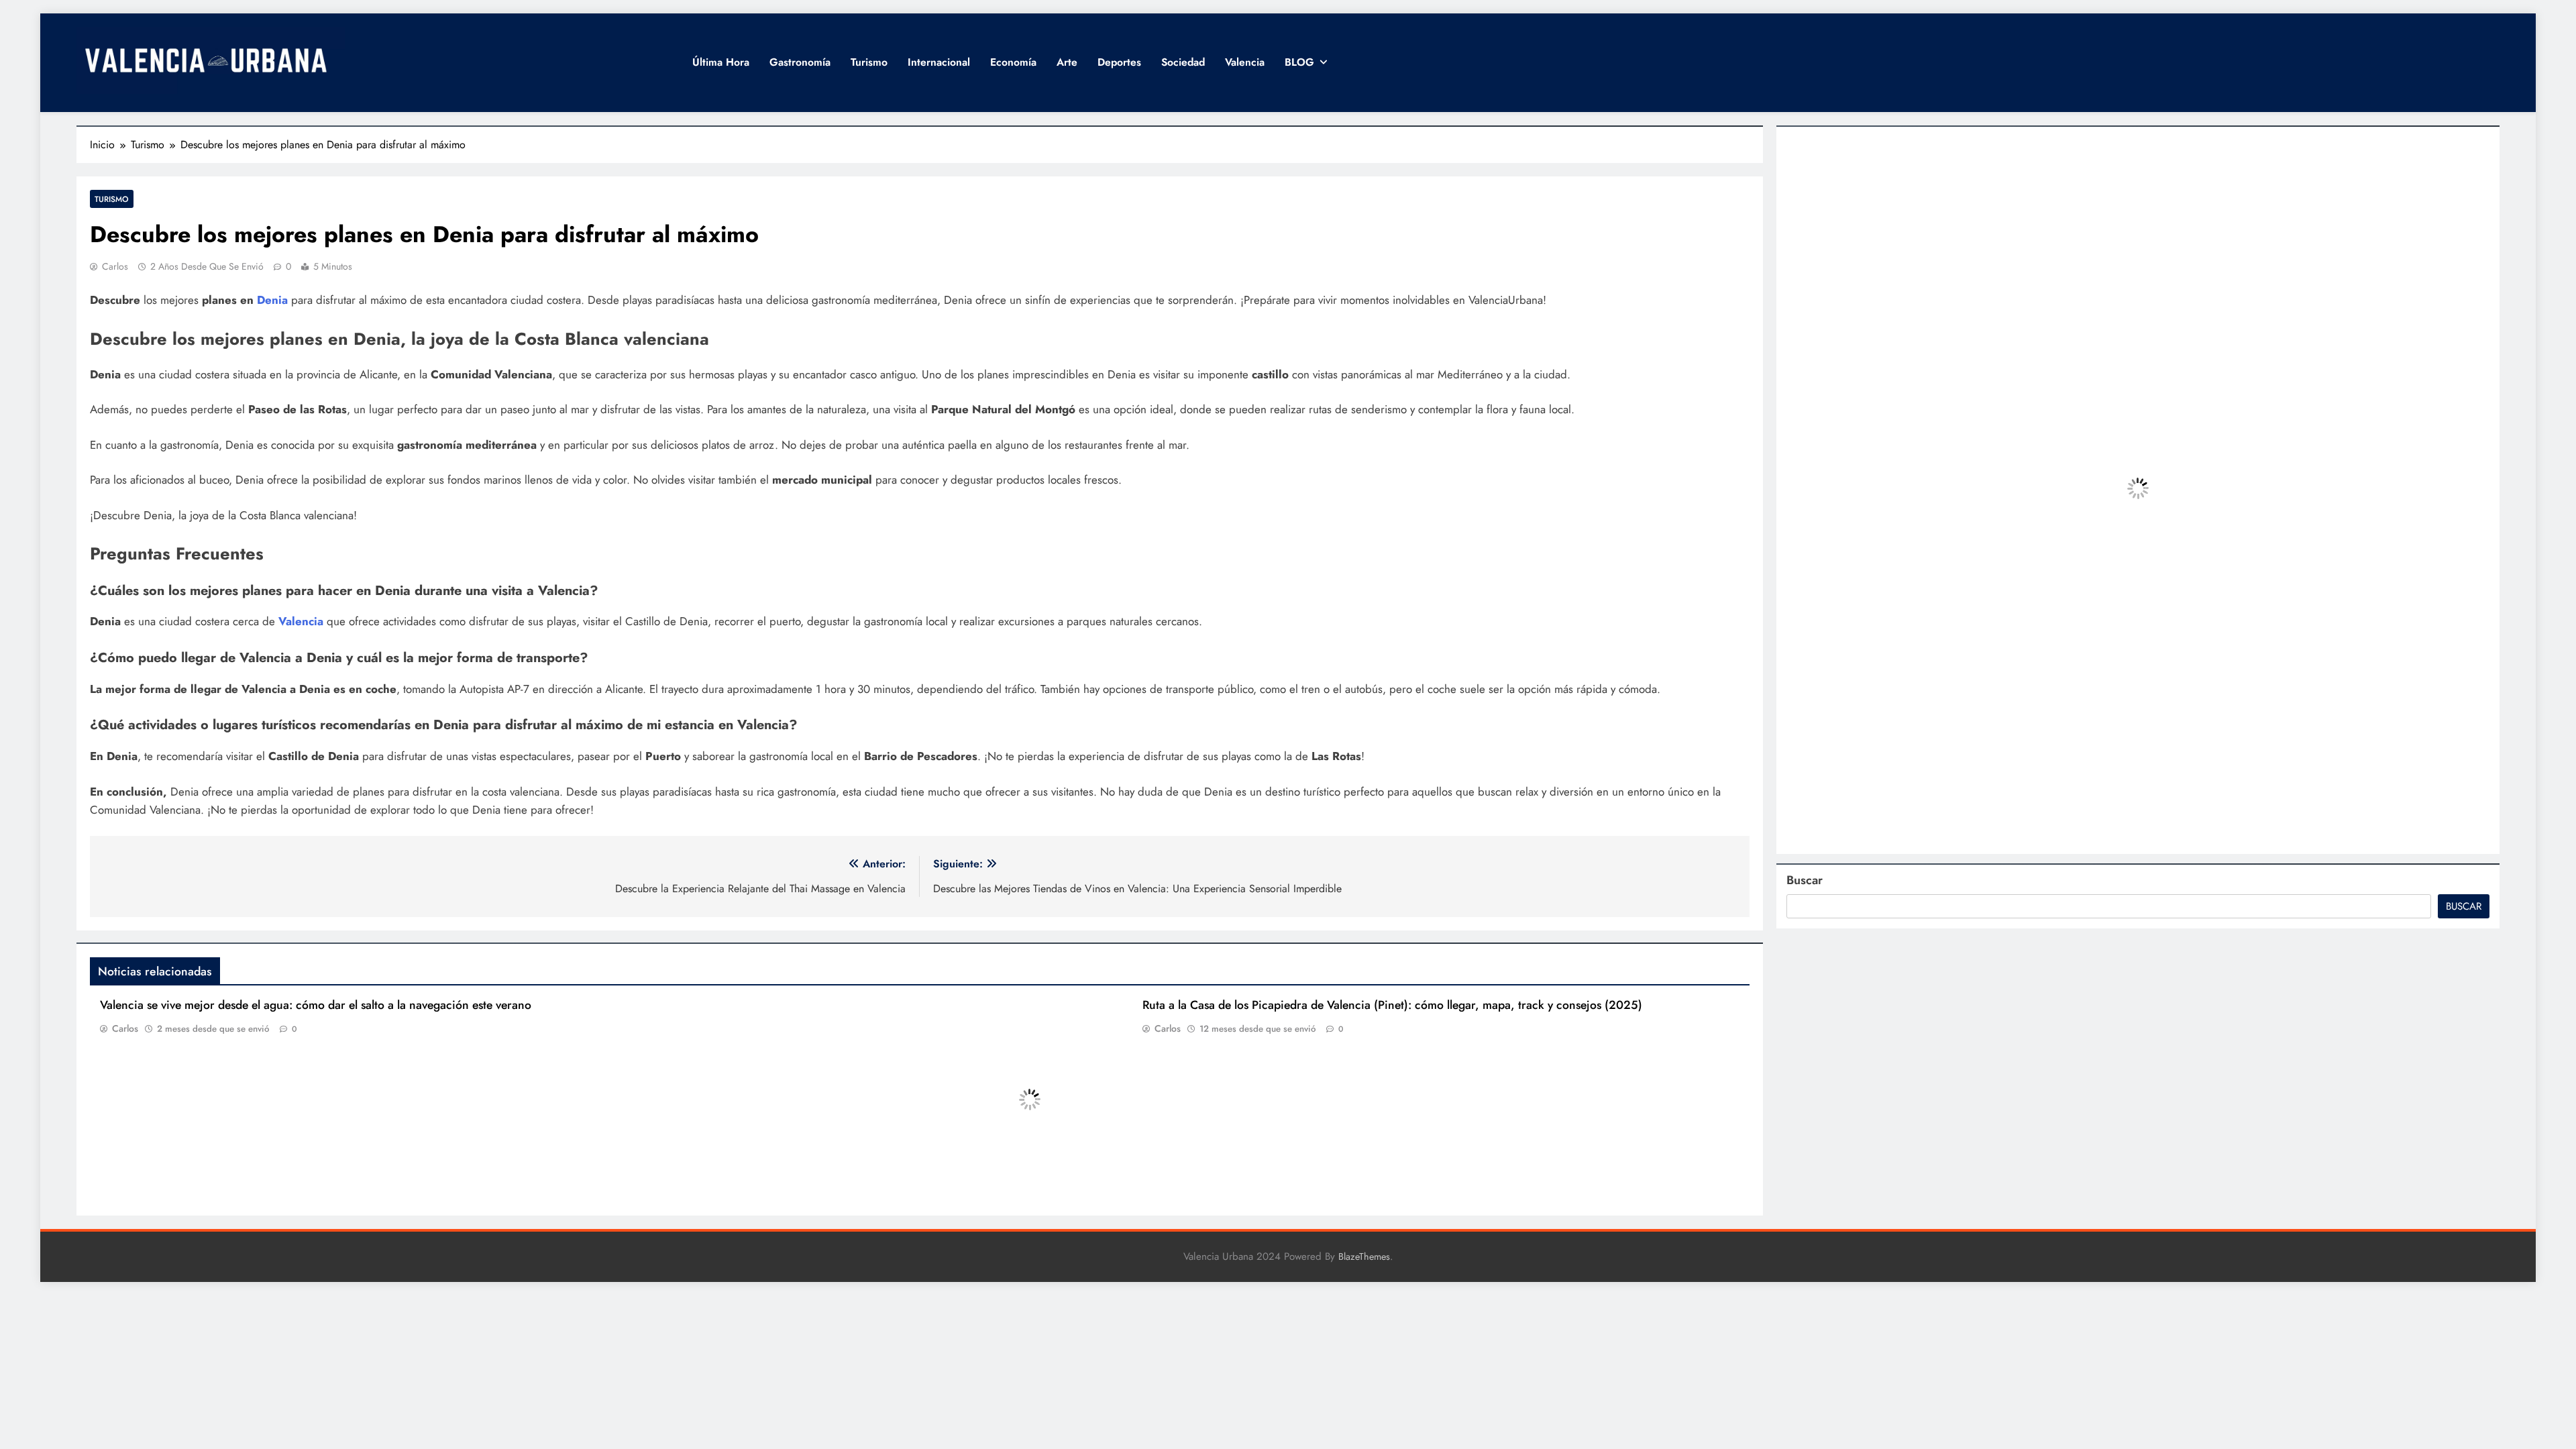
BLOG (1299, 62)
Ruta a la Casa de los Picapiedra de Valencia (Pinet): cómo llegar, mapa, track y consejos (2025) (1392, 1005)
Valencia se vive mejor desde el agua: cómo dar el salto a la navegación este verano (316, 1005)
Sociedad (1183, 62)
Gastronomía (800, 62)
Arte (1067, 62)
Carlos (115, 266)
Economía (1013, 62)
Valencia (1245, 62)
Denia (272, 300)
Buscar (1805, 880)
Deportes (1119, 62)
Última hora (721, 62)
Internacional (939, 62)
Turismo (869, 62)
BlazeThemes (1364, 1256)
